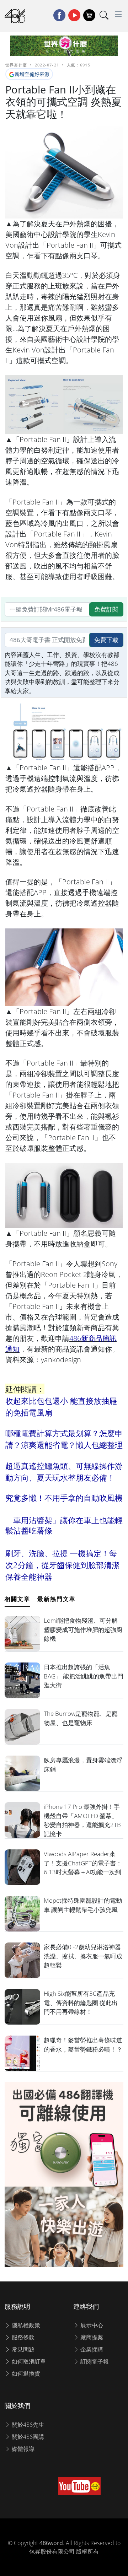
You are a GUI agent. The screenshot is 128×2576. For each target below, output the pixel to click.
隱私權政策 (25, 2325)
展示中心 (91, 2325)
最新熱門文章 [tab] (57, 1599)
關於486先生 (27, 2425)
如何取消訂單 (28, 2361)
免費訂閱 (106, 609)
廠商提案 (91, 2337)
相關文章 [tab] (17, 1599)
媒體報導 (22, 2449)
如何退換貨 (25, 2373)
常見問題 (22, 2349)
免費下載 (106, 640)
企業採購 (91, 2349)
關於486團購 (27, 2437)
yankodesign (61, 1360)
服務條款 (22, 2337)
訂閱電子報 (94, 2361)
